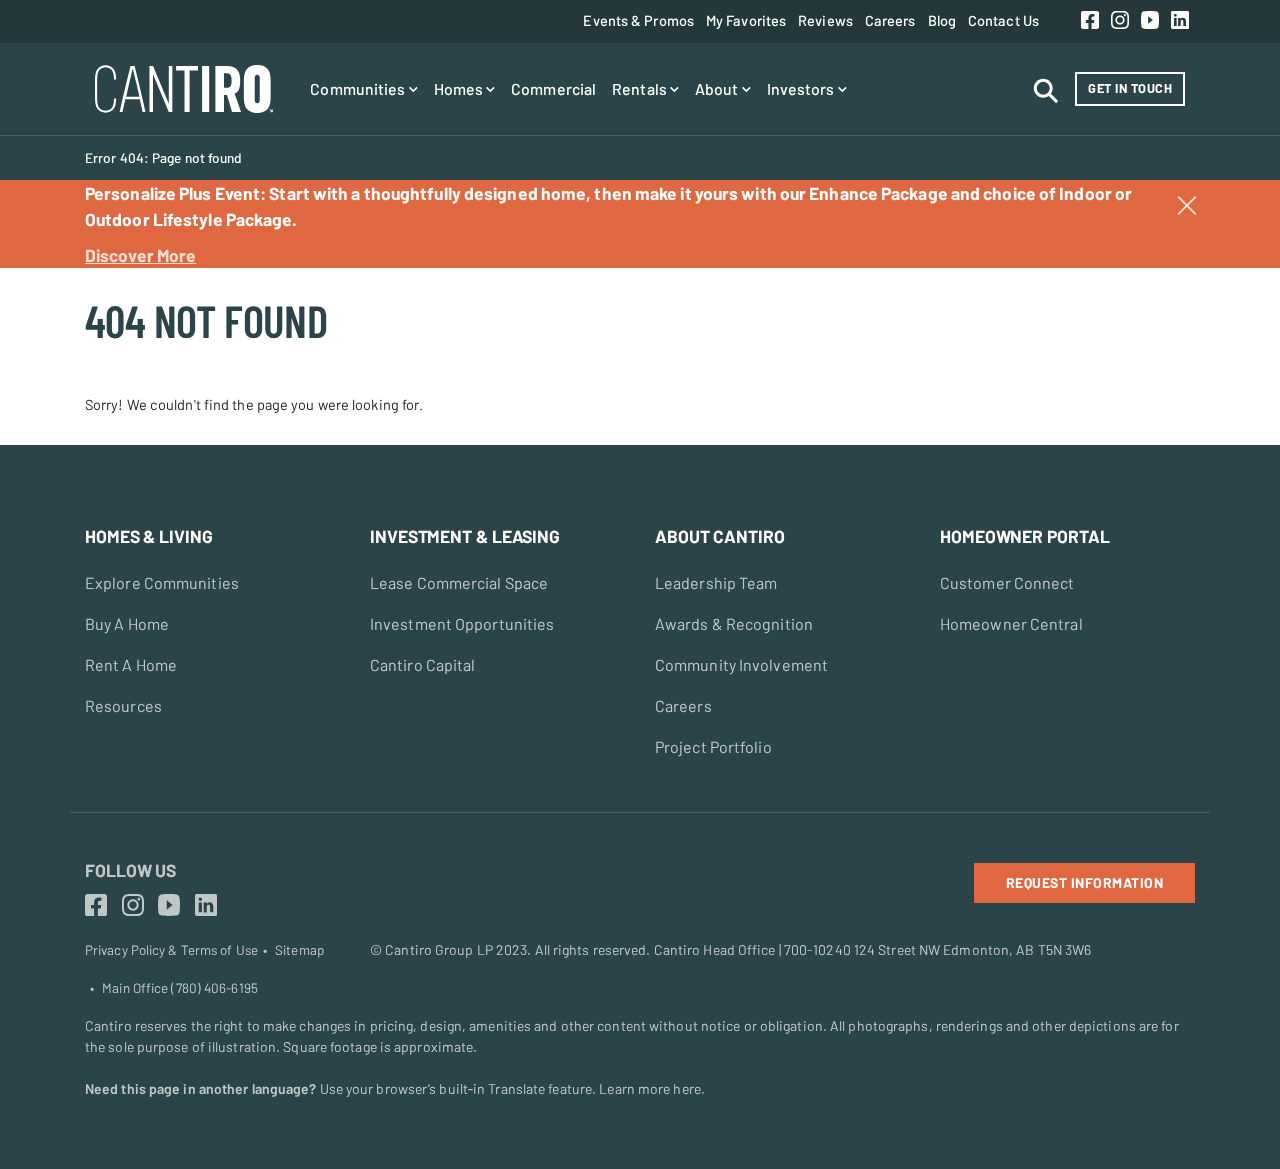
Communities (359, 88)
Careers (890, 20)
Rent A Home (131, 664)
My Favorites (746, 20)
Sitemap (299, 950)
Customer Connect (1007, 582)
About (718, 88)
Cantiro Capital (423, 664)
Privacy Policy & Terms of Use (171, 950)
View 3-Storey (53, 284)
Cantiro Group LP (439, 949)
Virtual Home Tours (69, 284)
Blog (942, 20)
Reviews (825, 20)
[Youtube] (1150, 21)
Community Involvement (741, 664)
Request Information (1085, 882)
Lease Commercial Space (459, 582)
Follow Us (130, 870)
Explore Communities (162, 582)
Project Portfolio (713, 746)
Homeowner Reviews (679, 357)
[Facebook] (1090, 21)
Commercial (553, 88)
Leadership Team (716, 582)
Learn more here (650, 1088)
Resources (123, 705)
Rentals (641, 88)
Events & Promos (638, 20)
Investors (802, 88)
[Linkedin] (1180, 21)
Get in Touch (1130, 88)
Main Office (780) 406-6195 (180, 988)
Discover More (140, 255)
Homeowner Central (1011, 623)
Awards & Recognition (734, 623)
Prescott (36, 284)
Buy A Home (127, 623)
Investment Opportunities (462, 623)
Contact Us (1003, 20)
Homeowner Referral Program (927, 357)
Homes (460, 88)
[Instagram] (1120, 21)
